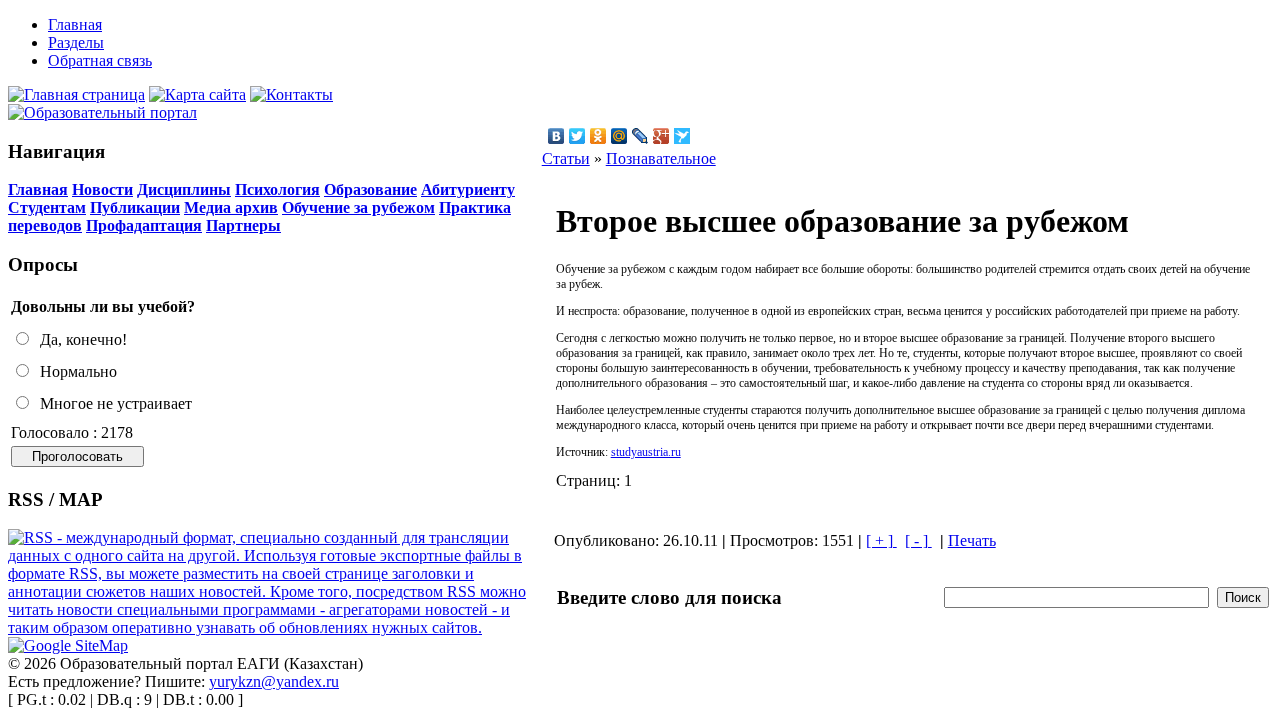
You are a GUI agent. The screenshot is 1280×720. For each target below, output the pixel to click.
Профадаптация (144, 225)
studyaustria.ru (646, 452)
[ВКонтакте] (556, 136)
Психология (277, 189)
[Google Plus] (661, 136)
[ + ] (881, 540)
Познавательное (661, 158)
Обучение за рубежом (358, 207)
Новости (102, 189)
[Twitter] (577, 136)
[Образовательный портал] (102, 112)
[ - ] (918, 540)
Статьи (566, 158)
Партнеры (243, 225)
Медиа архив (231, 207)
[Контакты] (291, 94)
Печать (972, 540)
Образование (370, 189)
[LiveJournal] (640, 136)
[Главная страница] (76, 94)
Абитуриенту (468, 189)
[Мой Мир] (619, 136)
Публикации (135, 207)
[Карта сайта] (197, 94)
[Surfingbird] (682, 136)
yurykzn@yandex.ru (274, 681)
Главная (38, 189)
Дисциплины (184, 189)
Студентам (47, 207)
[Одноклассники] (598, 136)
